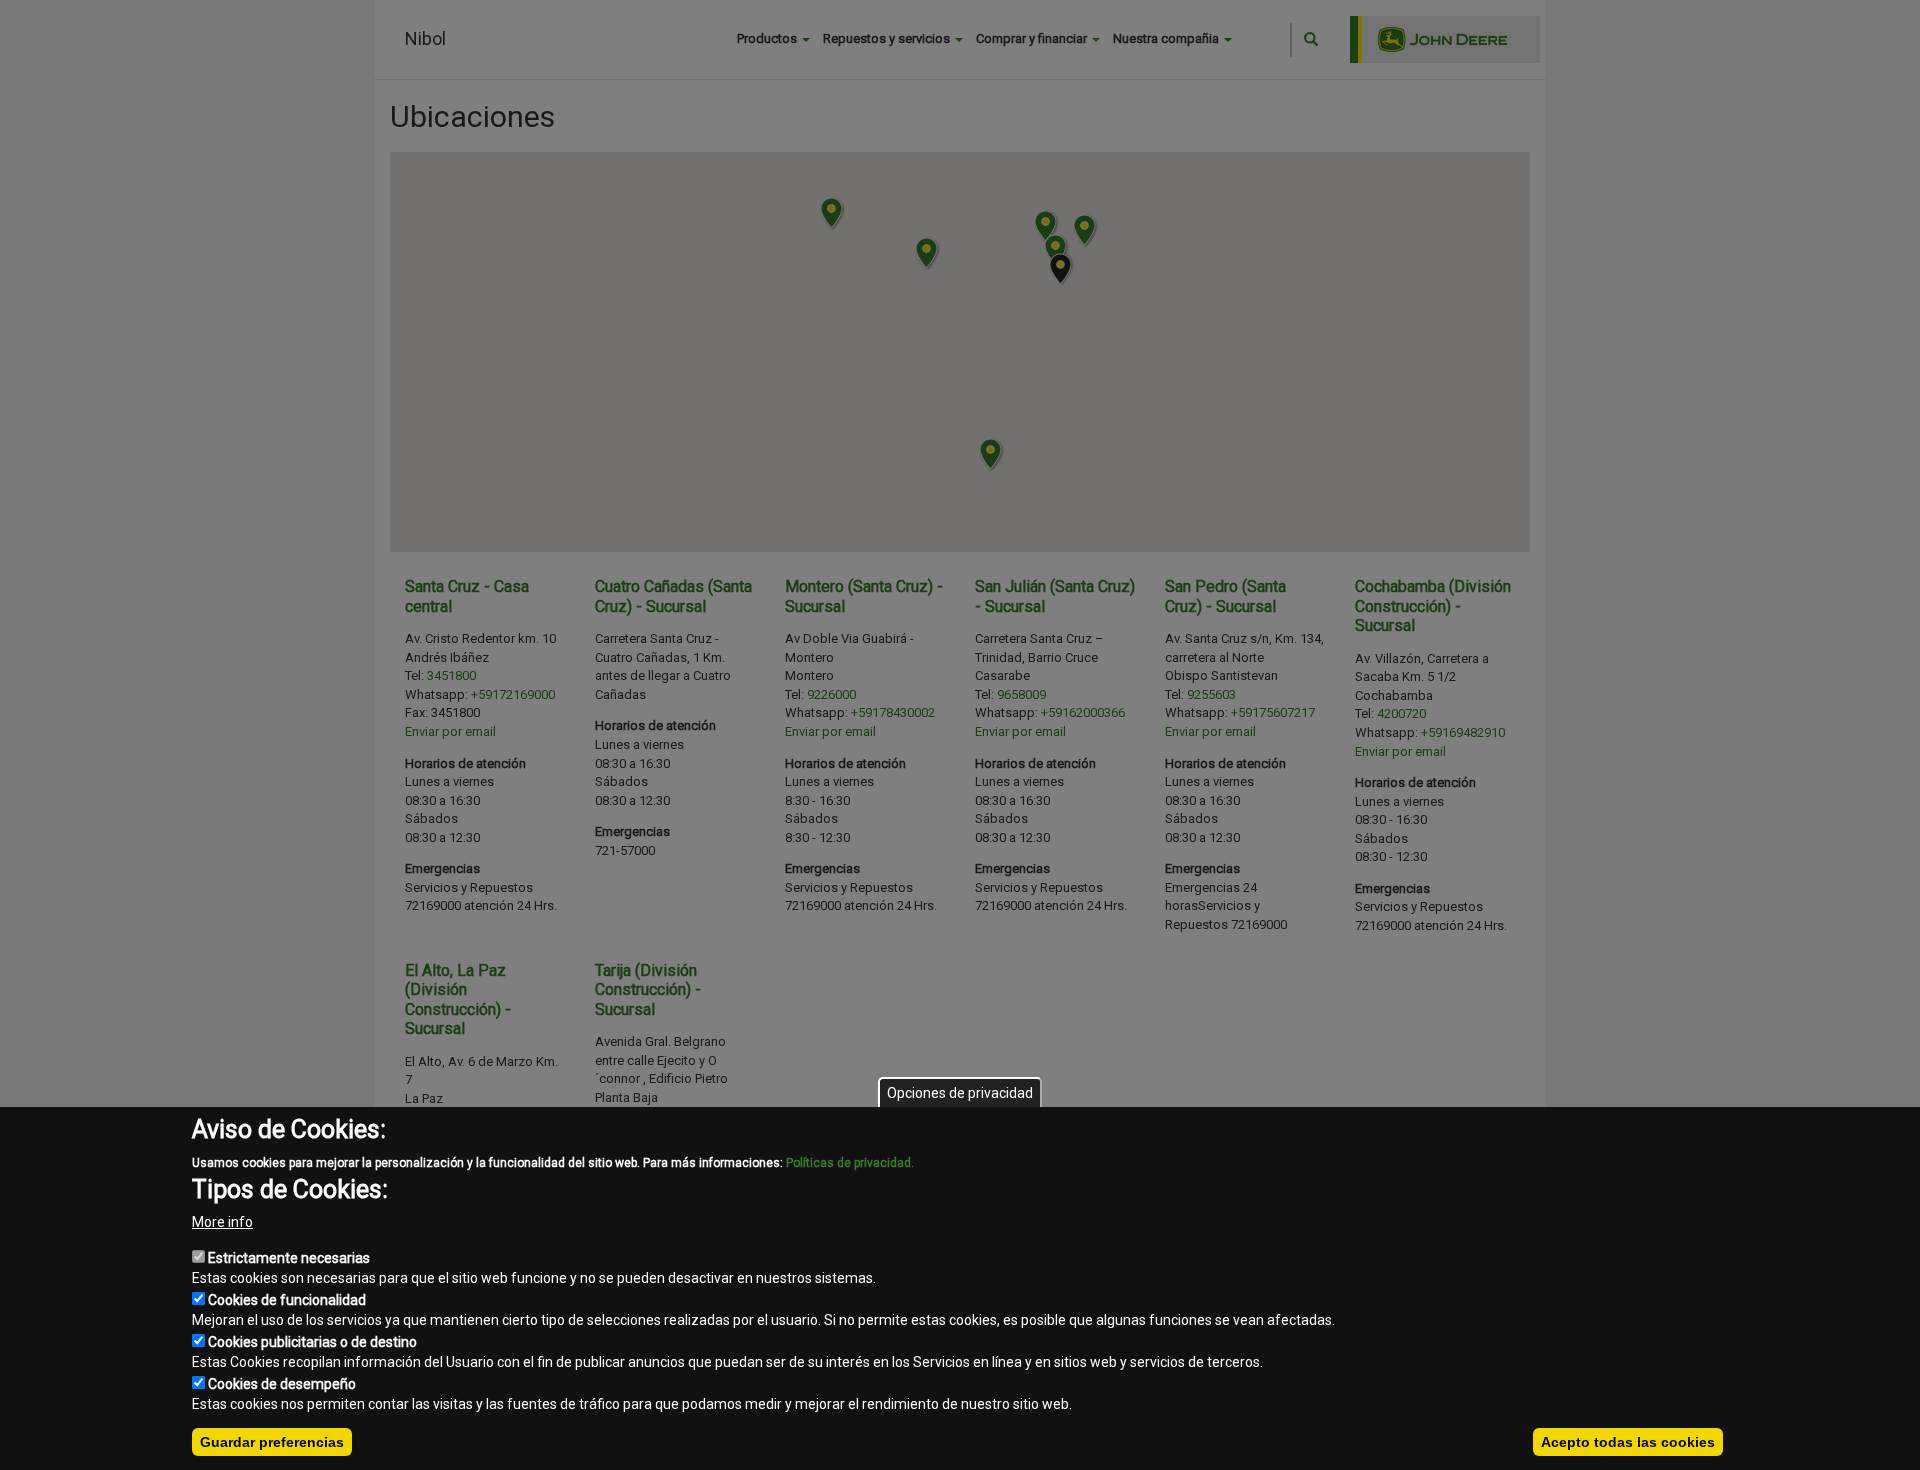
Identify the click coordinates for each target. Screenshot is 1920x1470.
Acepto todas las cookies (1628, 1442)
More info (222, 1222)
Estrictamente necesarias (289, 1258)
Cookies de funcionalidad (287, 1300)
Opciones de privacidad (960, 1093)
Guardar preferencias (272, 1442)
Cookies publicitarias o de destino (312, 1342)
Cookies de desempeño (282, 1384)
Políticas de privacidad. (850, 1163)
